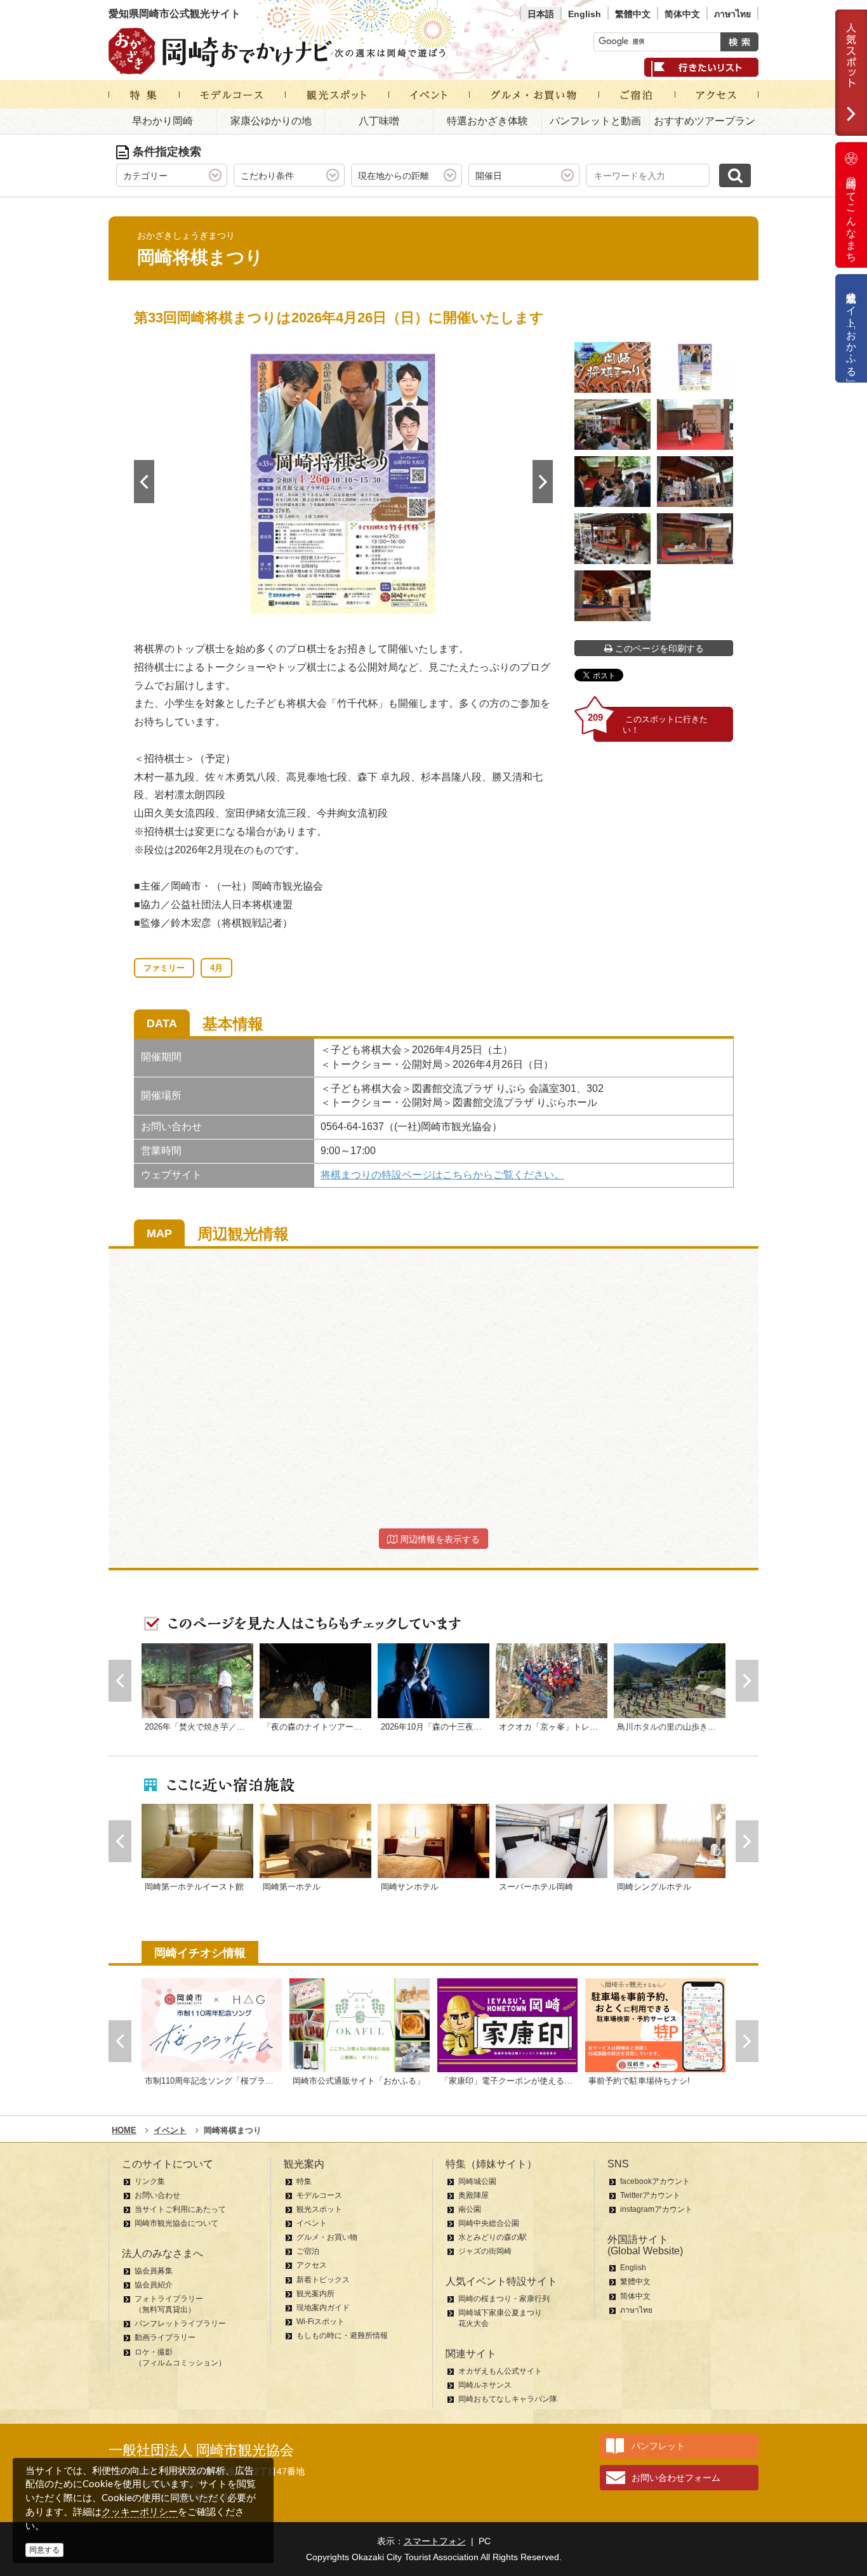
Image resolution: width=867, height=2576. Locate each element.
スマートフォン (435, 2541)
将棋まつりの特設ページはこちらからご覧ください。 (442, 1175)
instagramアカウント (656, 2209)
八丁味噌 (379, 121)
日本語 (541, 14)
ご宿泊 (308, 2251)
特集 (304, 2181)
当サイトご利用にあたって (180, 2209)
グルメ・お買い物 (327, 2237)
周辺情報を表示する (439, 1539)
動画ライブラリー (165, 2337)
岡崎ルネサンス (485, 2385)
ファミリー (164, 968)
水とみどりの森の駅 (493, 2237)
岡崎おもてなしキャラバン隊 (508, 2399)
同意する (44, 2550)
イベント (312, 2223)
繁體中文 (633, 14)
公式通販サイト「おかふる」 (851, 328)
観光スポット (319, 2209)
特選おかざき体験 (487, 121)
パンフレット (658, 2446)
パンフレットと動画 (595, 121)
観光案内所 (315, 2294)
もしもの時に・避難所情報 (342, 2336)
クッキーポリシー (140, 2512)
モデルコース (319, 2195)
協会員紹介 (154, 2285)
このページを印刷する (658, 648)
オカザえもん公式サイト (500, 2371)
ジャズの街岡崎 (485, 2251)
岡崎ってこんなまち (851, 214)
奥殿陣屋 (473, 2195)
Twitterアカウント (650, 2195)
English (585, 14)
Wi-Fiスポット (321, 2322)
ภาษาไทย (732, 14)
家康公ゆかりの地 (271, 121)
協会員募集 (154, 2271)
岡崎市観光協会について (176, 2223)
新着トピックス (323, 2280)
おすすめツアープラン (705, 121)
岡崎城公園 (477, 2181)
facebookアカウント (655, 2181)
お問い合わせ (157, 2195)
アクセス (312, 2265)
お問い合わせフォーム (676, 2478)
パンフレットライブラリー (180, 2323)
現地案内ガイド (323, 2308)
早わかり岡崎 (162, 121)
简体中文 (682, 14)
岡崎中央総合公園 (489, 2223)
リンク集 (150, 2181)
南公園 (470, 2209)
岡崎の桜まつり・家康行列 (504, 2299)
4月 (216, 968)
